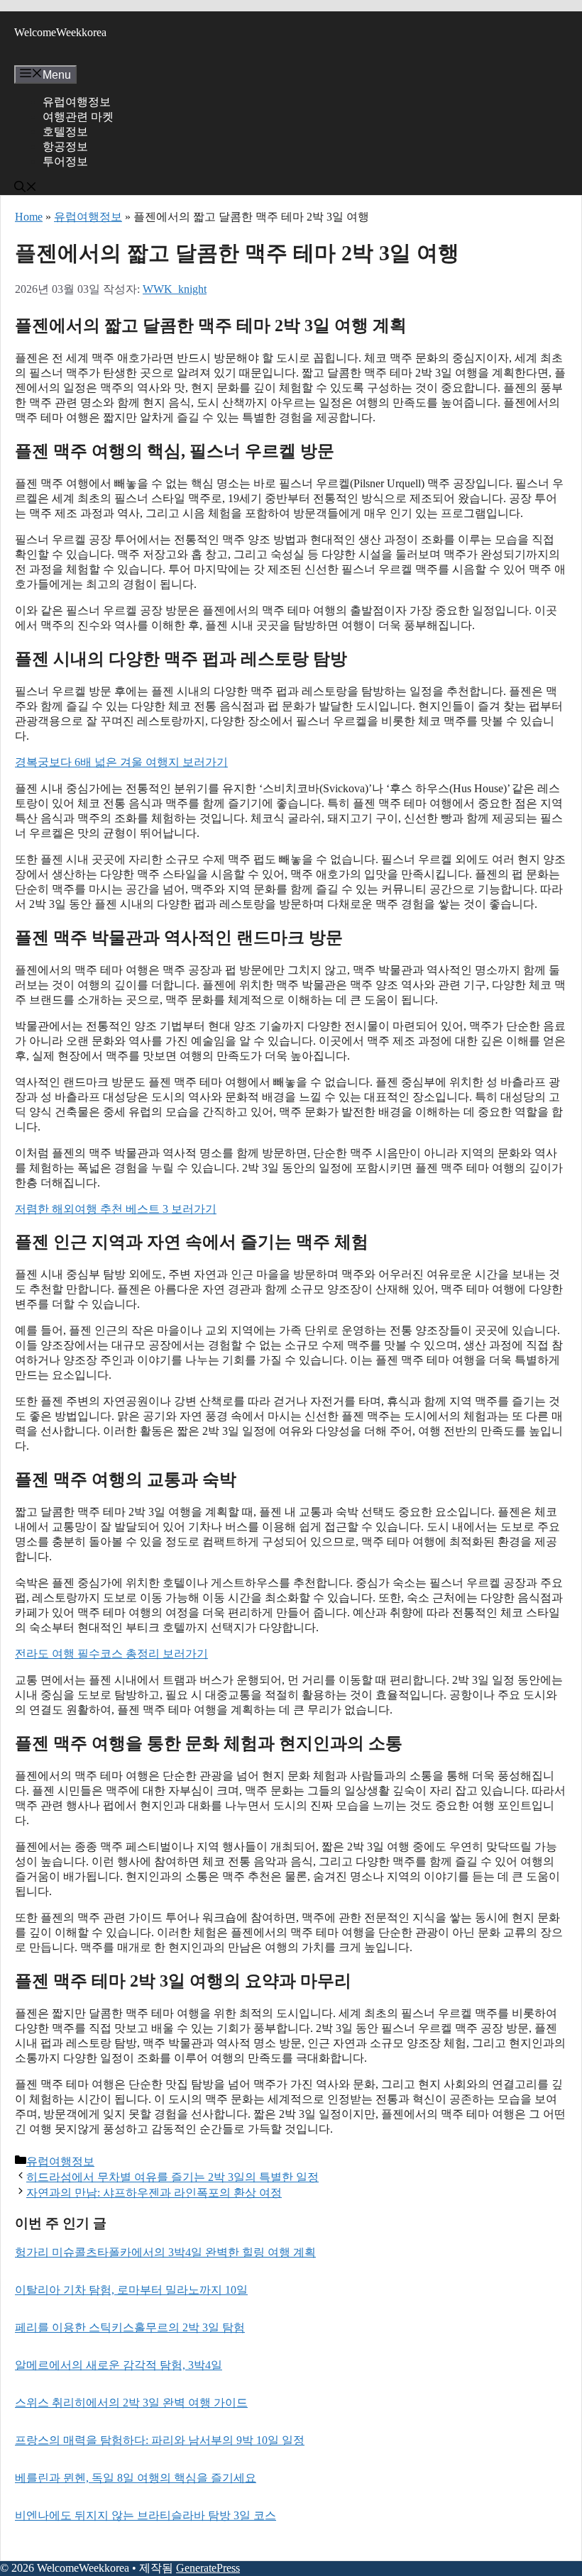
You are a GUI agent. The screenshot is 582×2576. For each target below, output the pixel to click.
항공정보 (65, 146)
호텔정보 (65, 132)
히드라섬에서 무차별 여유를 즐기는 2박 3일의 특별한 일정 (172, 2177)
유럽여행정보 (77, 102)
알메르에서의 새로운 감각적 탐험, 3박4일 (119, 2365)
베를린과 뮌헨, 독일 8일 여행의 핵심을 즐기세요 (136, 2478)
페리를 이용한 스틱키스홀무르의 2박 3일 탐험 (130, 2327)
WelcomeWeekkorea (60, 32)
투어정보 (65, 161)
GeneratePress (208, 2568)
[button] (26, 188)
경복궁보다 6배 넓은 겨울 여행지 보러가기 (121, 762)
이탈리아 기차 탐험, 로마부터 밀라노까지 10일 (131, 2290)
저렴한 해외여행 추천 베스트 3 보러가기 (116, 1209)
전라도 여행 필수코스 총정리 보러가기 (111, 1654)
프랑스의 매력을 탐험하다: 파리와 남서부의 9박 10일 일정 (160, 2440)
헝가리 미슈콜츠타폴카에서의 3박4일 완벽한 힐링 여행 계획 (165, 2252)
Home (29, 217)
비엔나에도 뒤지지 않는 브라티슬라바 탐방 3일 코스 (145, 2515)
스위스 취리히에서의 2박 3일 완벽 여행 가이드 (131, 2403)
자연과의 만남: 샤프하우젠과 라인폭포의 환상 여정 (154, 2193)
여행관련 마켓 (78, 117)
